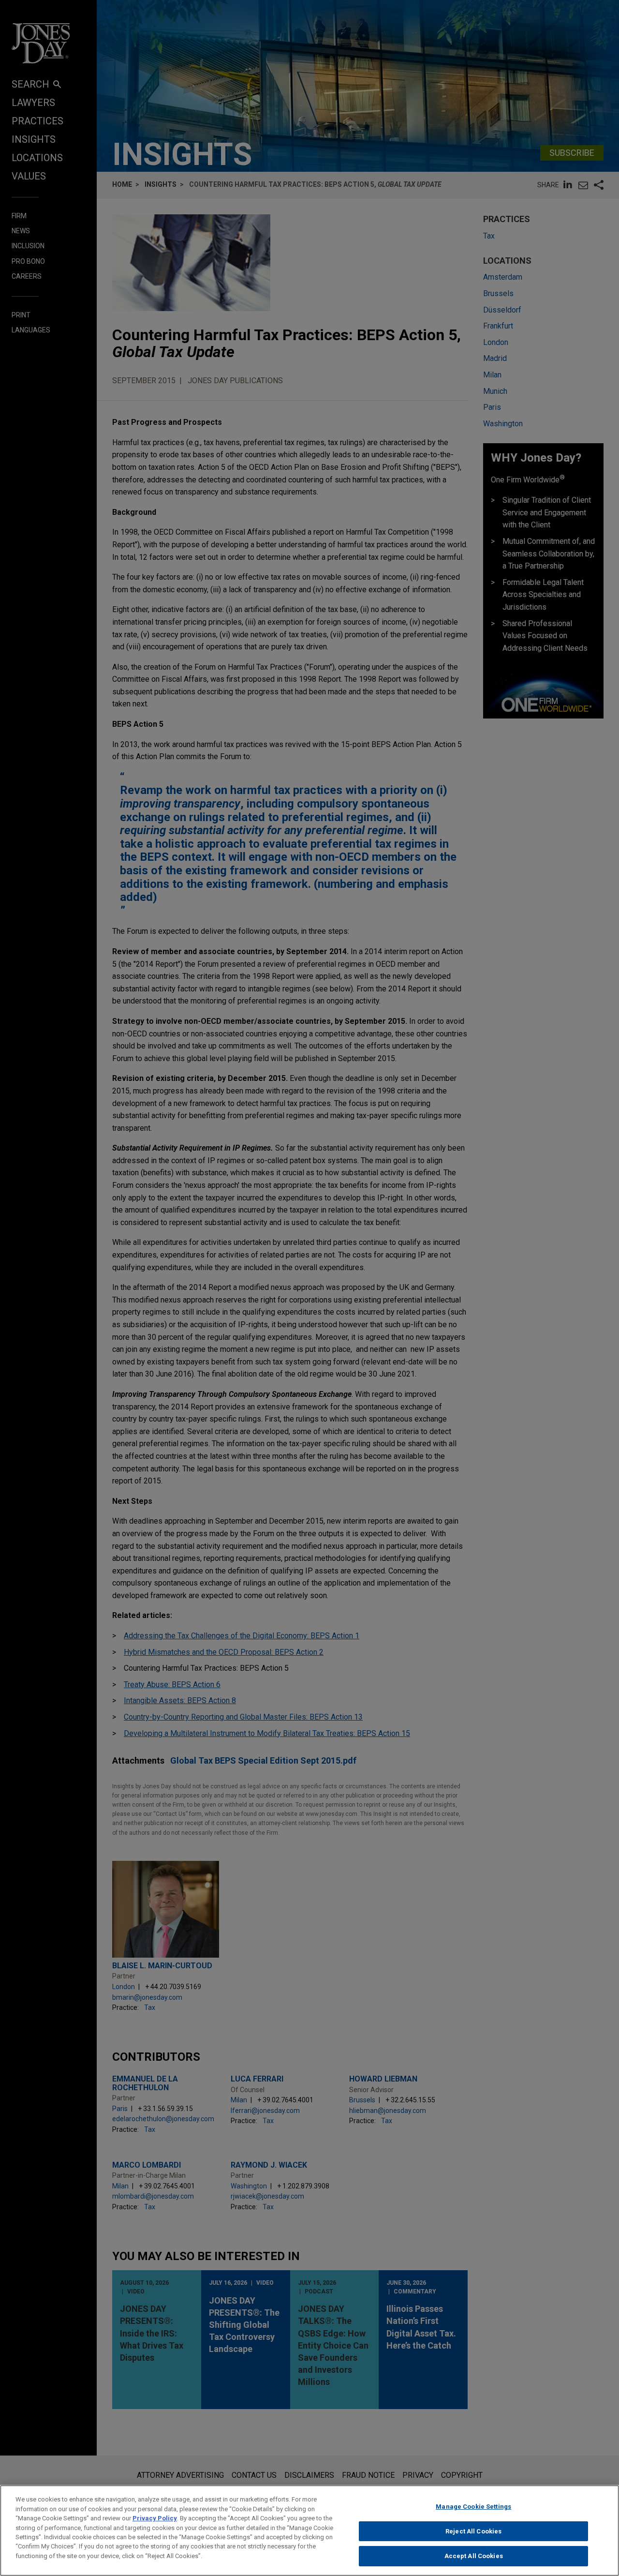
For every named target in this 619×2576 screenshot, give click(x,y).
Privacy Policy (155, 2518)
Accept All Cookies (474, 2556)
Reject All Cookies (473, 2531)
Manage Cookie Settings (473, 2507)
